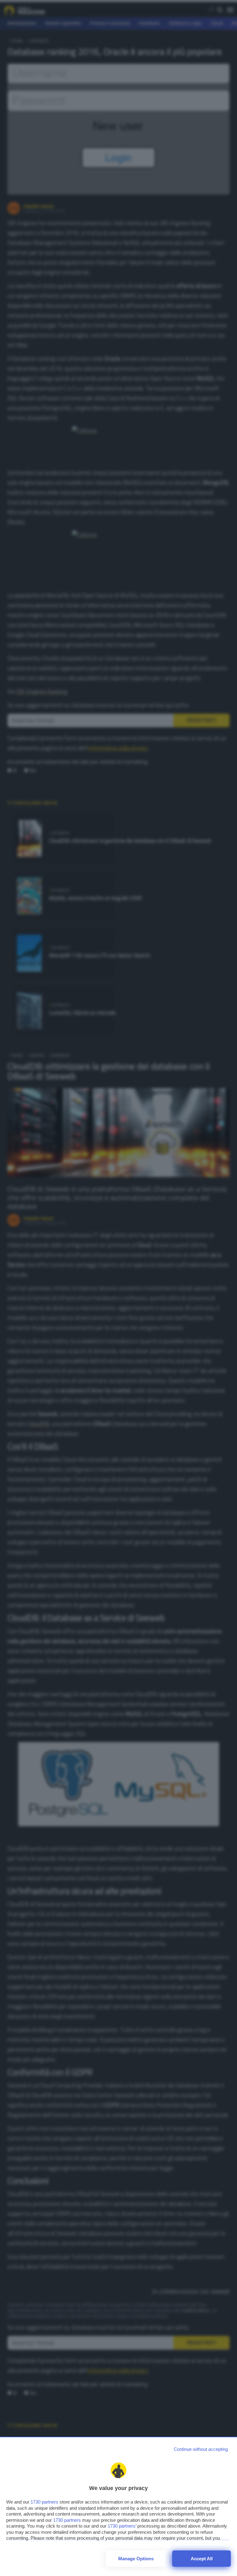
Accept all (202, 2559)
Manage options (136, 2559)
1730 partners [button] (44, 2502)
